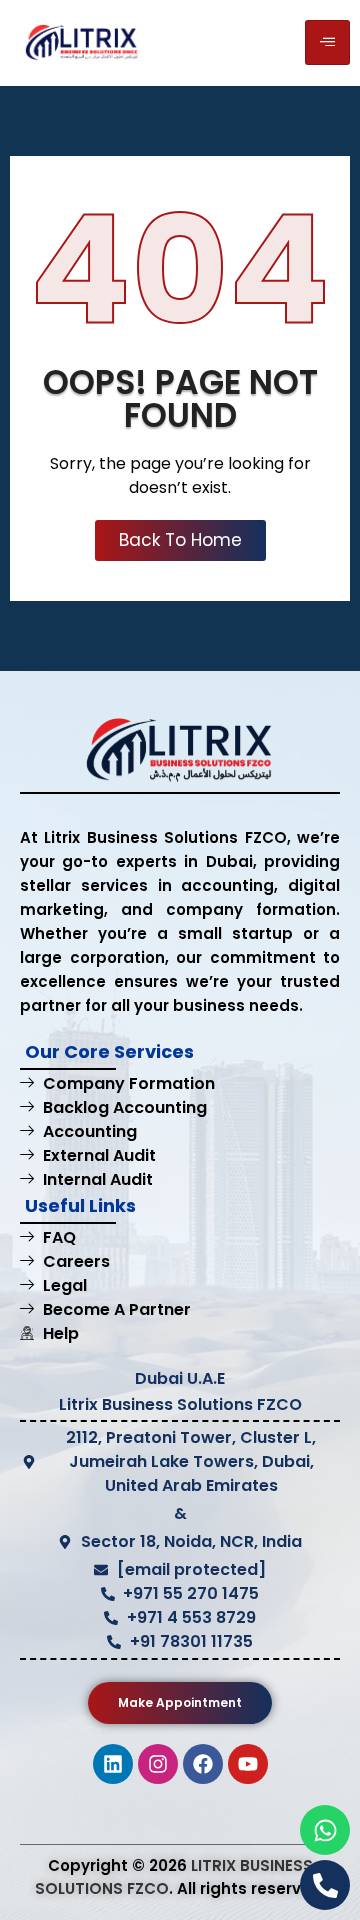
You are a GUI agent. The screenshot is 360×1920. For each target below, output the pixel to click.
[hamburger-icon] (327, 42)
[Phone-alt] (325, 1885)
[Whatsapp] (325, 1830)
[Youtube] (248, 1764)
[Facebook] (203, 1764)
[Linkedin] (113, 1764)
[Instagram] (158, 1764)
